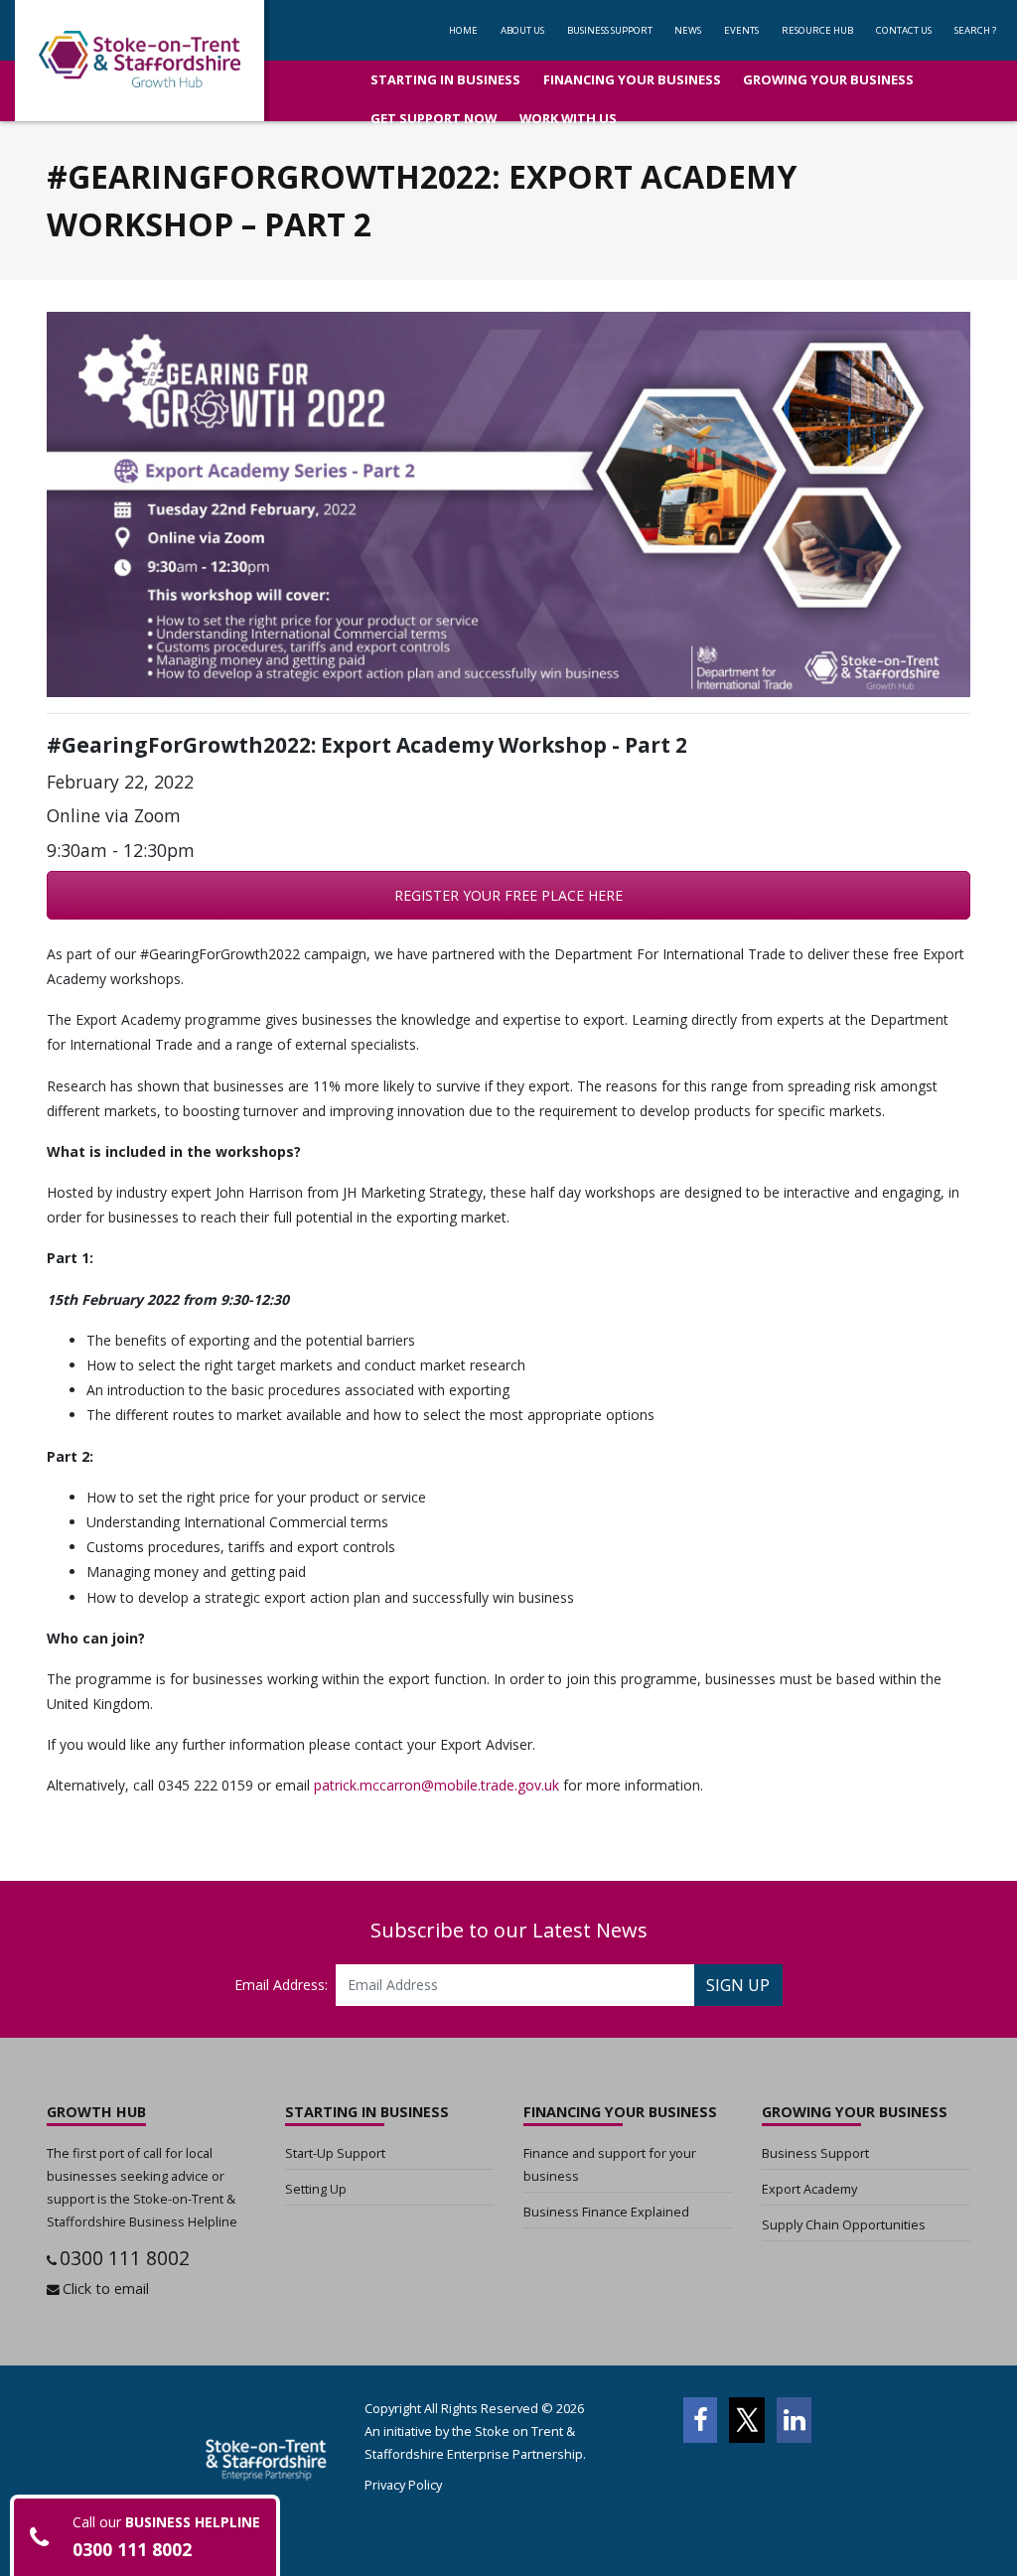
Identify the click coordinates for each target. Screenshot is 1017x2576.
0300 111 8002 (125, 2258)
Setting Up (316, 2189)
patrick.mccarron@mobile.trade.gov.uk (436, 1785)
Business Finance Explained (606, 2212)
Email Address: (281, 1985)
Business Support (815, 2153)
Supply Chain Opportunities (844, 2224)
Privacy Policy (403, 2485)
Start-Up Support (335, 2153)
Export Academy (809, 2189)
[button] (609, 30)
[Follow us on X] (747, 2420)
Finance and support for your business (610, 2164)
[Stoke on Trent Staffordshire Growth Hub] (140, 61)
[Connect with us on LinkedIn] (794, 2420)
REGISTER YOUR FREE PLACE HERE (508, 895)
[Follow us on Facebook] (700, 2420)
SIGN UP (738, 1985)
